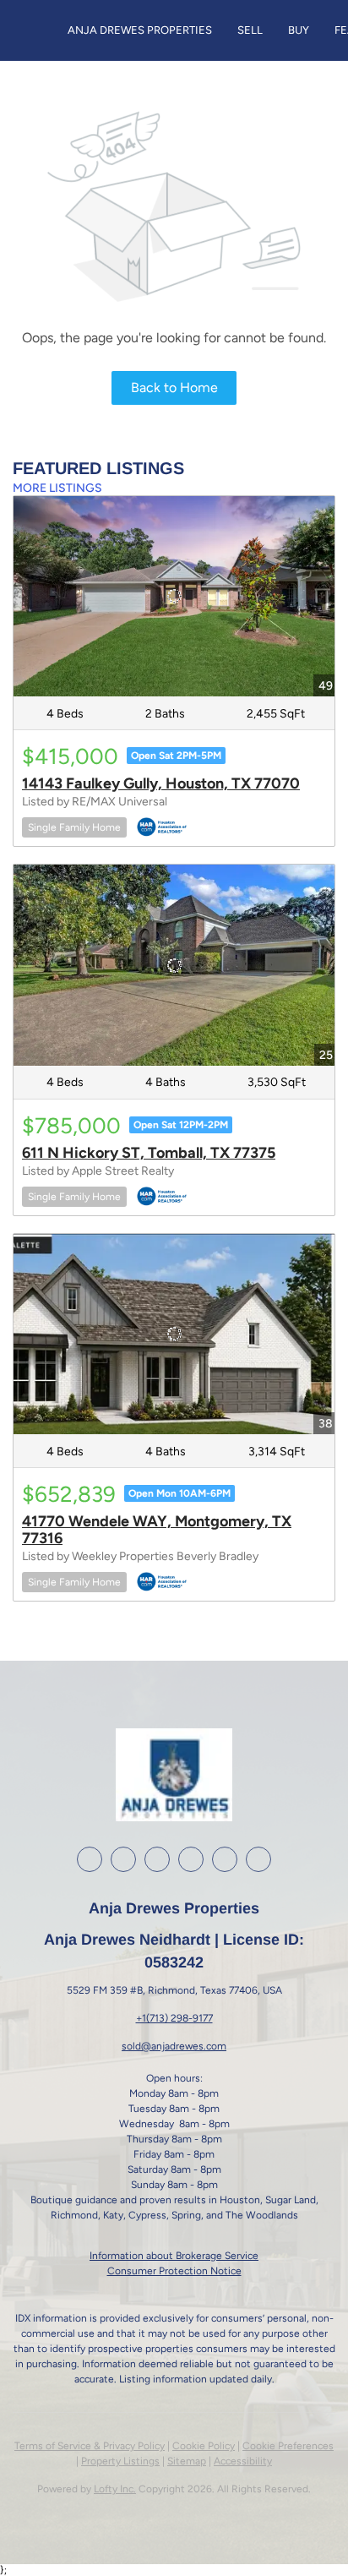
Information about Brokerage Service (174, 2256)
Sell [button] (250, 30)
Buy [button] (299, 30)
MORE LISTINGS (57, 488)
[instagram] (157, 1859)
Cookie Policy (204, 2446)
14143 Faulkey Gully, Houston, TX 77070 (161, 783)
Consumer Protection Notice (174, 2271)
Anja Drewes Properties (140, 30)
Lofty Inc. (115, 2489)
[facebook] (90, 1859)
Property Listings (120, 2461)
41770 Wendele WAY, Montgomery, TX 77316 (157, 1530)
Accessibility (243, 2461)
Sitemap (187, 2461)
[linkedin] (123, 1859)
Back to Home (174, 387)
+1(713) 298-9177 (174, 2018)
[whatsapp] (258, 1859)
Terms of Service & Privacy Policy (90, 2446)
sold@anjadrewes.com (174, 2046)
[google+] (225, 1859)
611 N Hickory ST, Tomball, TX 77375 (149, 1153)
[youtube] (191, 1859)
